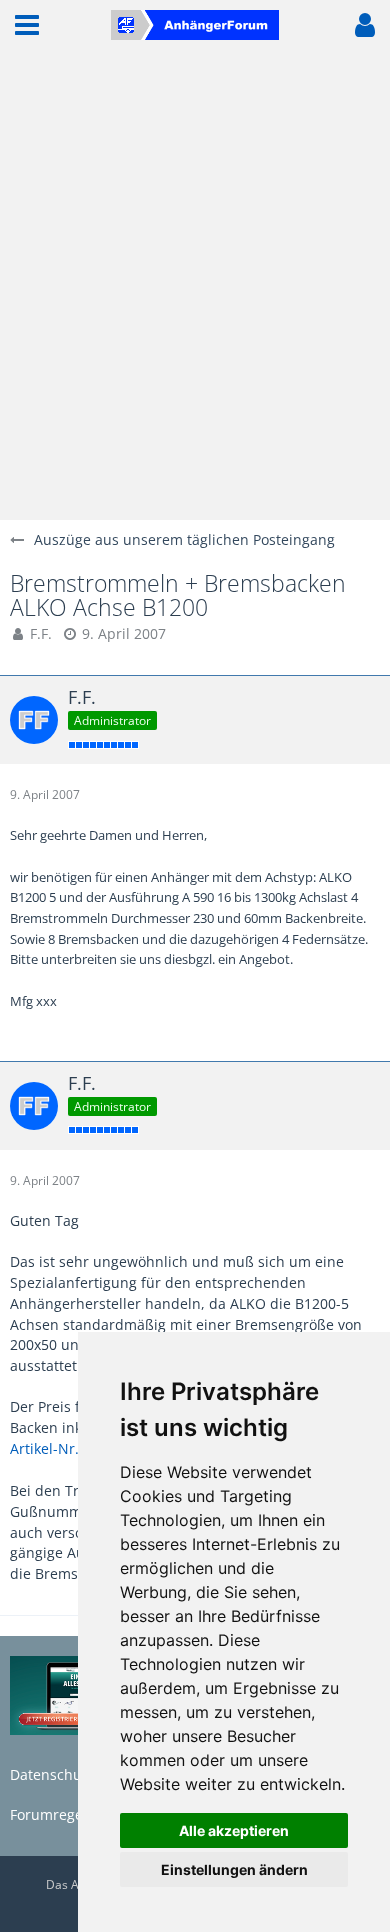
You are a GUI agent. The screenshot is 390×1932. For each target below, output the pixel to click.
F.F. (41, 633)
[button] (27, 25)
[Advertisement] (195, 285)
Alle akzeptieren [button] (234, 1830)
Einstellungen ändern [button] (234, 1869)
